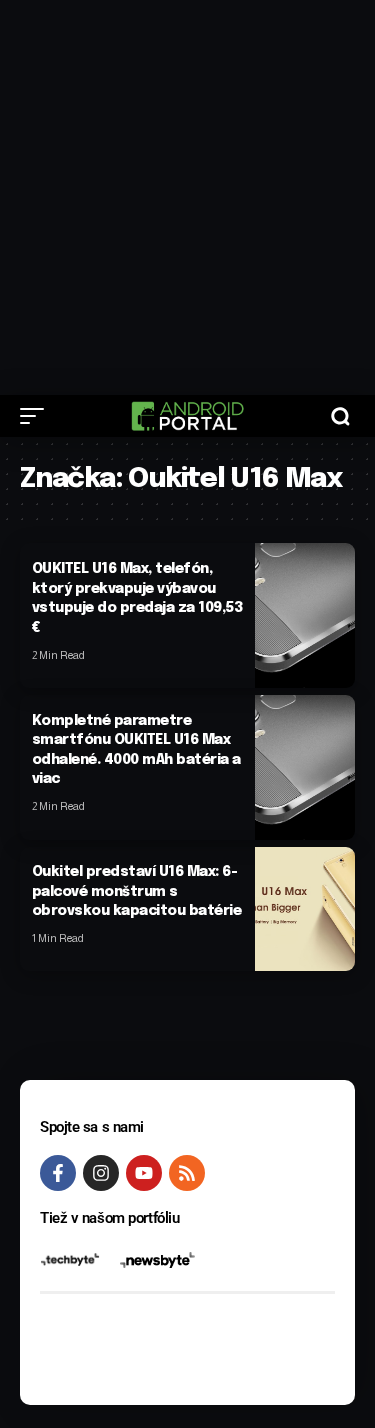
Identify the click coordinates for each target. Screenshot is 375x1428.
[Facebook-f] (58, 1173)
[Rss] (187, 1173)
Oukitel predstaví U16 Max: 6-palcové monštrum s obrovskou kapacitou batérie (137, 891)
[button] (37, 416)
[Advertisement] (187, 197)
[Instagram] (101, 1173)
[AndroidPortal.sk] (187, 416)
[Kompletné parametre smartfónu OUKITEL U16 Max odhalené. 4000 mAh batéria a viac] (305, 767)
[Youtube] (144, 1173)
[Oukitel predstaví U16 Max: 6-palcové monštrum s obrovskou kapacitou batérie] (305, 909)
